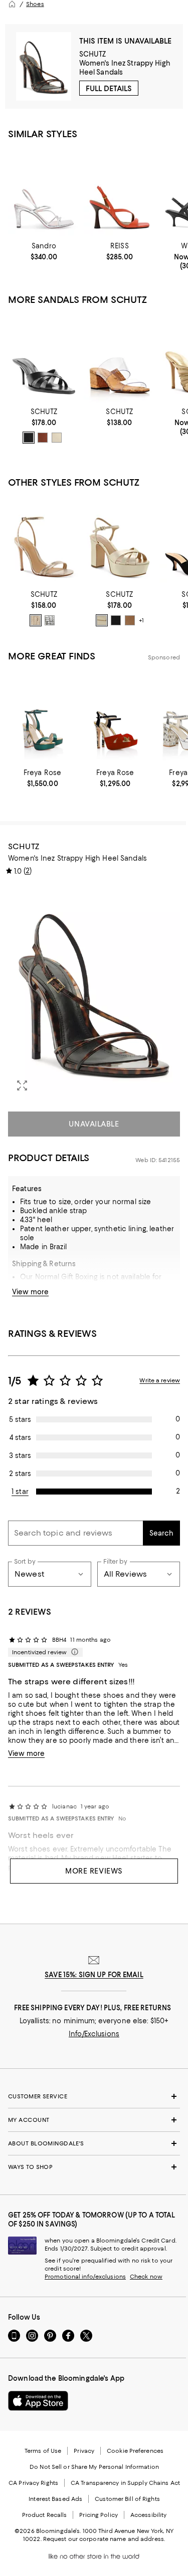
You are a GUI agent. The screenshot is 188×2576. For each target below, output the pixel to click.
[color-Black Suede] (116, 620)
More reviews (94, 1871)
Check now (146, 2277)
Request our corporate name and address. (104, 2539)
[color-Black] (29, 438)
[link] (44, 251)
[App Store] (38, 2401)
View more (30, 1292)
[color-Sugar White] (57, 438)
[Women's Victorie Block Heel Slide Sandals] (120, 358)
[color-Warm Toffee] (43, 438)
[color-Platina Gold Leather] (102, 620)
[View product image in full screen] (22, 1085)
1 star (20, 1492)
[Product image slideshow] (94, 992)
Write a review (160, 1380)
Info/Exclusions (94, 2034)
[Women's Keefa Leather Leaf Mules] (44, 358)
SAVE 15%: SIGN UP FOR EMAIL (94, 1975)
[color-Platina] (36, 620)
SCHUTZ (93, 54)
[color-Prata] (50, 620)
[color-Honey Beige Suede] (130, 620)
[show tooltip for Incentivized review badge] (73, 1652)
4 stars (20, 1437)
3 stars (20, 1455)
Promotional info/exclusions (85, 2277)
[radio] (29, 438)
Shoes (35, 4)
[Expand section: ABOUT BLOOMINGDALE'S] (94, 2143)
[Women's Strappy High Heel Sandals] (44, 192)
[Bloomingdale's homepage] (12, 4)
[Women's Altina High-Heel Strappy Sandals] (44, 541)
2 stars (20, 1474)
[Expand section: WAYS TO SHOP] (94, 2167)
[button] (94, 992)
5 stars (20, 1419)
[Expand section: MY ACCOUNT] (94, 2120)
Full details (109, 89)
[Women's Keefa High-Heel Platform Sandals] (120, 541)
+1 (141, 620)
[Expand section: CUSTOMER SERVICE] (94, 2096)
